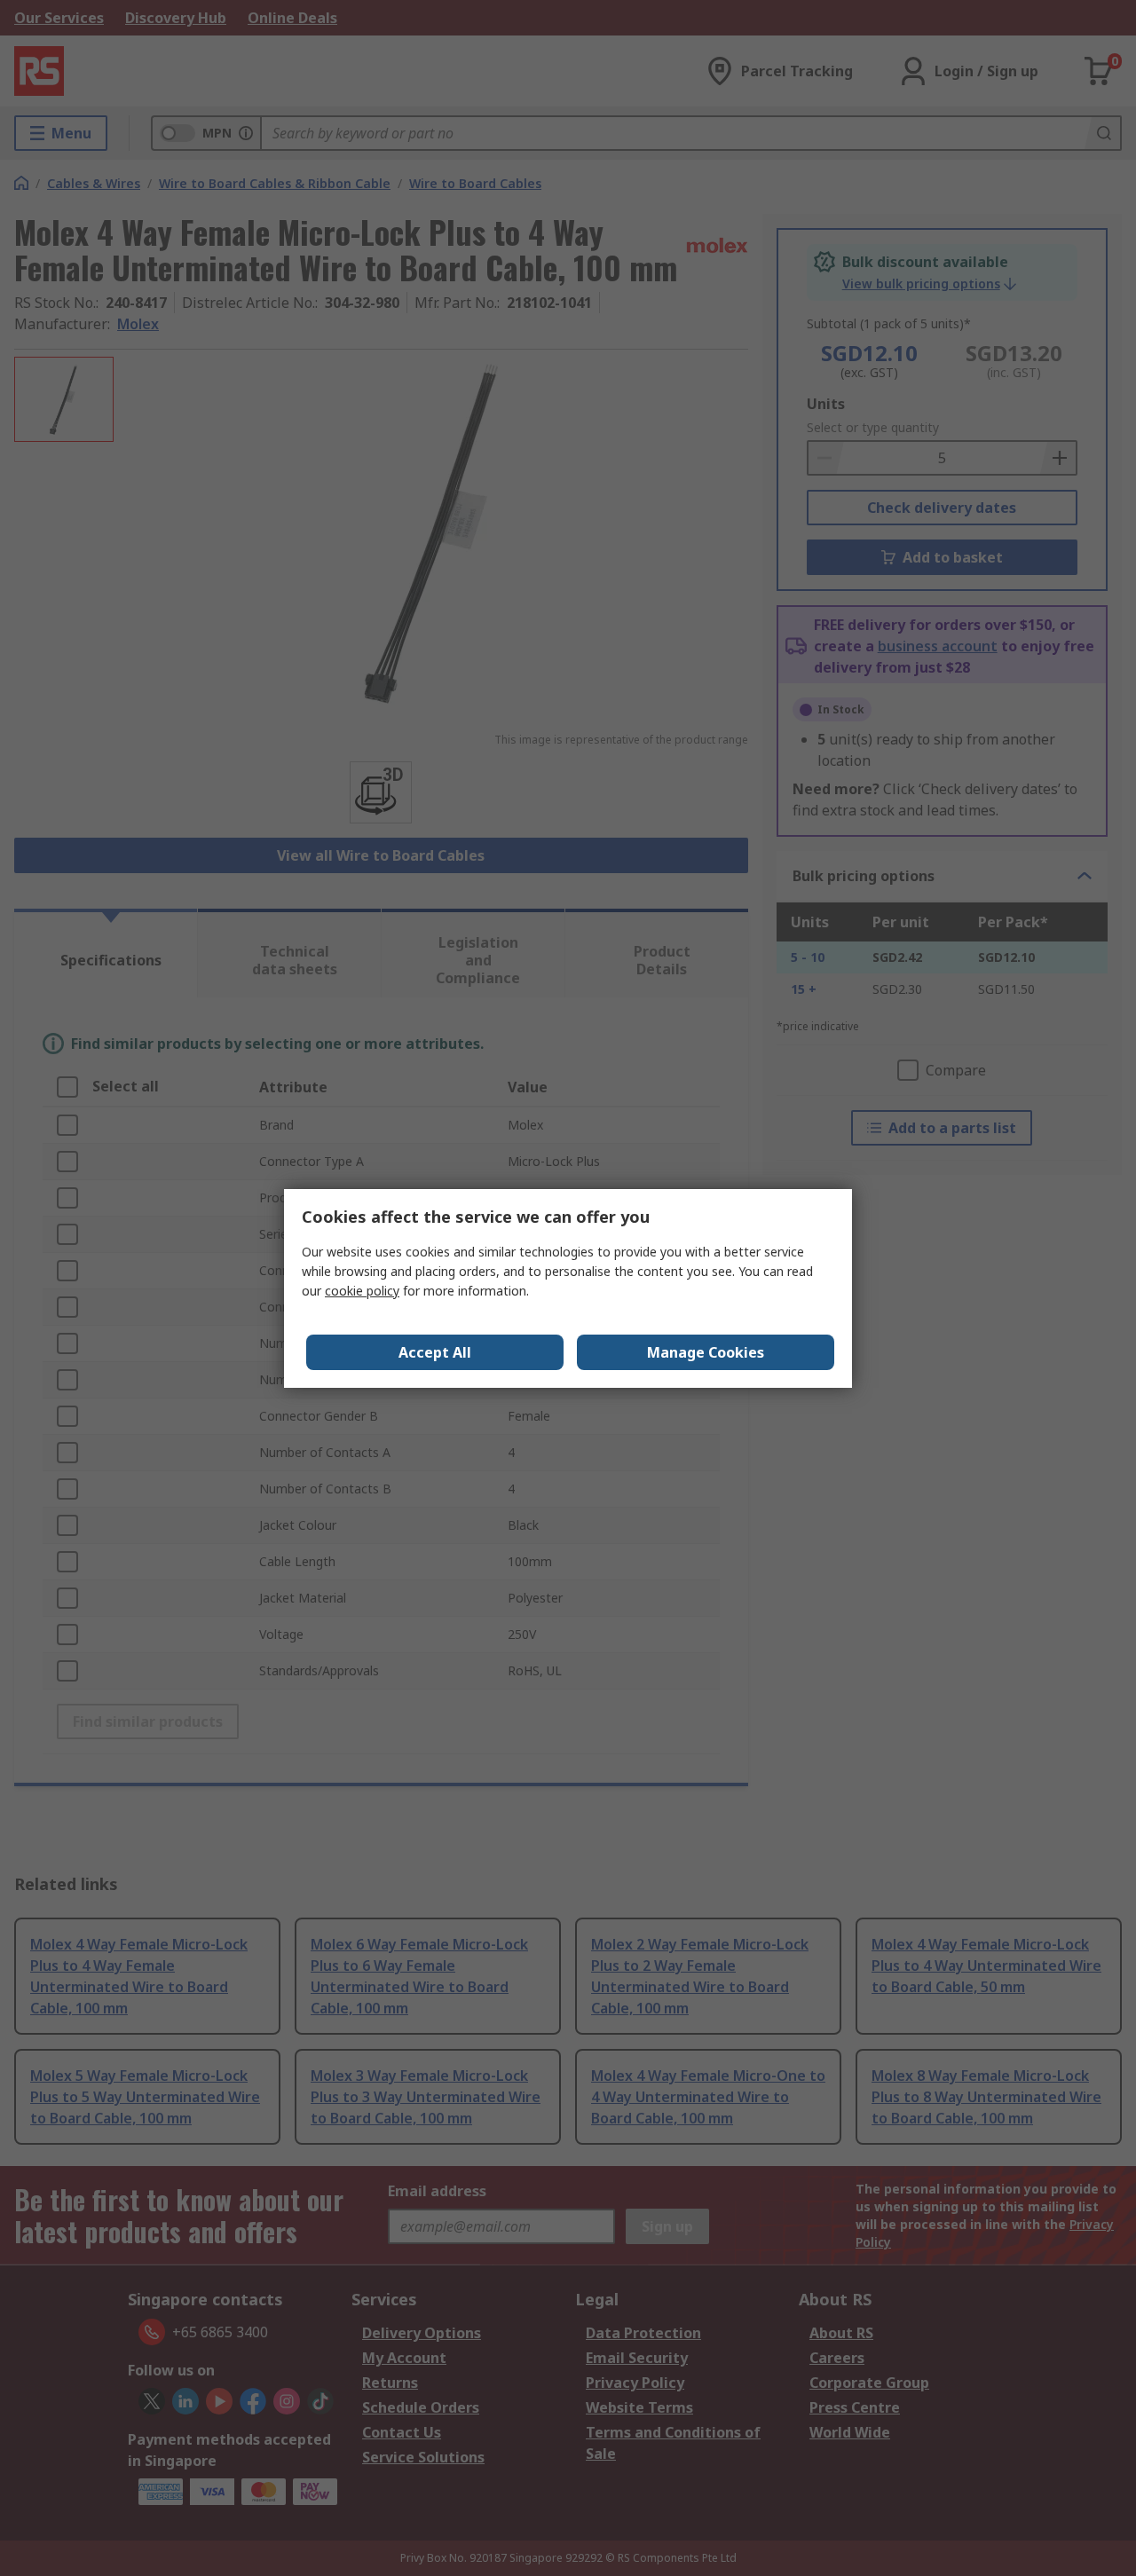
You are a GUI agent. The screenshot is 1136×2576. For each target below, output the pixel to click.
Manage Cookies (706, 1352)
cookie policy (362, 1291)
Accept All (435, 1352)
